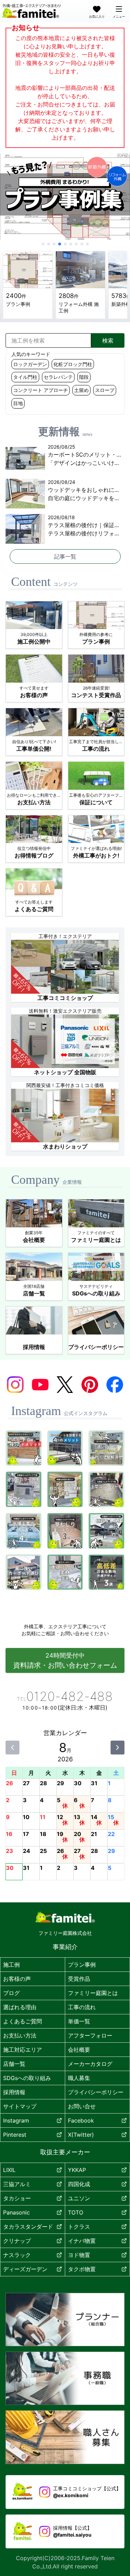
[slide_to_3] (60, 244)
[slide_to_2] (54, 244)
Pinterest (15, 2135)
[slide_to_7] (82, 244)
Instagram (16, 2120)
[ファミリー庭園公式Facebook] (115, 1385)
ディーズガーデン (25, 2269)
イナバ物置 (82, 2241)
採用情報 (14, 2092)
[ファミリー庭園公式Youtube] (40, 1385)
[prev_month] (12, 1748)
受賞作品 (79, 1979)
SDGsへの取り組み (27, 2078)
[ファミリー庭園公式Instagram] (15, 1385)
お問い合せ (82, 2106)
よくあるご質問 (23, 2021)
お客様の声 (17, 1979)
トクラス (79, 2227)
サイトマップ (20, 2106)
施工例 (11, 1965)
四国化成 (79, 2184)
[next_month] (118, 1748)
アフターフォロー (90, 2035)
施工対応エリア (23, 2050)
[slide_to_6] (76, 244)
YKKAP (77, 2170)
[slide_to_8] (87, 244)
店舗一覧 (14, 2064)
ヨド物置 (79, 2255)
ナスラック (17, 2255)
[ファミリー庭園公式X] (65, 1385)
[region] (65, 197)
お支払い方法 (20, 2035)
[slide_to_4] (65, 244)
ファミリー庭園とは (93, 1993)
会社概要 (79, 2050)
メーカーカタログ (90, 2064)
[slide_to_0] (43, 244)
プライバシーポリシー (96, 2092)
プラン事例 (82, 1965)
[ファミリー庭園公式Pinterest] (90, 1385)
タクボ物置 (82, 2269)
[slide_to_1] (49, 244)
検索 (108, 340)
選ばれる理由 (20, 2007)
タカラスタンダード (28, 2227)
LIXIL (9, 2170)
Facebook (81, 2120)
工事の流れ (82, 2007)
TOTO (76, 2212)
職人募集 (79, 2078)
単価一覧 (79, 2021)
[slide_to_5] (71, 244)
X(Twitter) (81, 2135)
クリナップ (17, 2241)
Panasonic (16, 2212)
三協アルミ (17, 2184)
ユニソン (79, 2198)
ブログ (11, 1993)
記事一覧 (65, 556)
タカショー (17, 2198)
